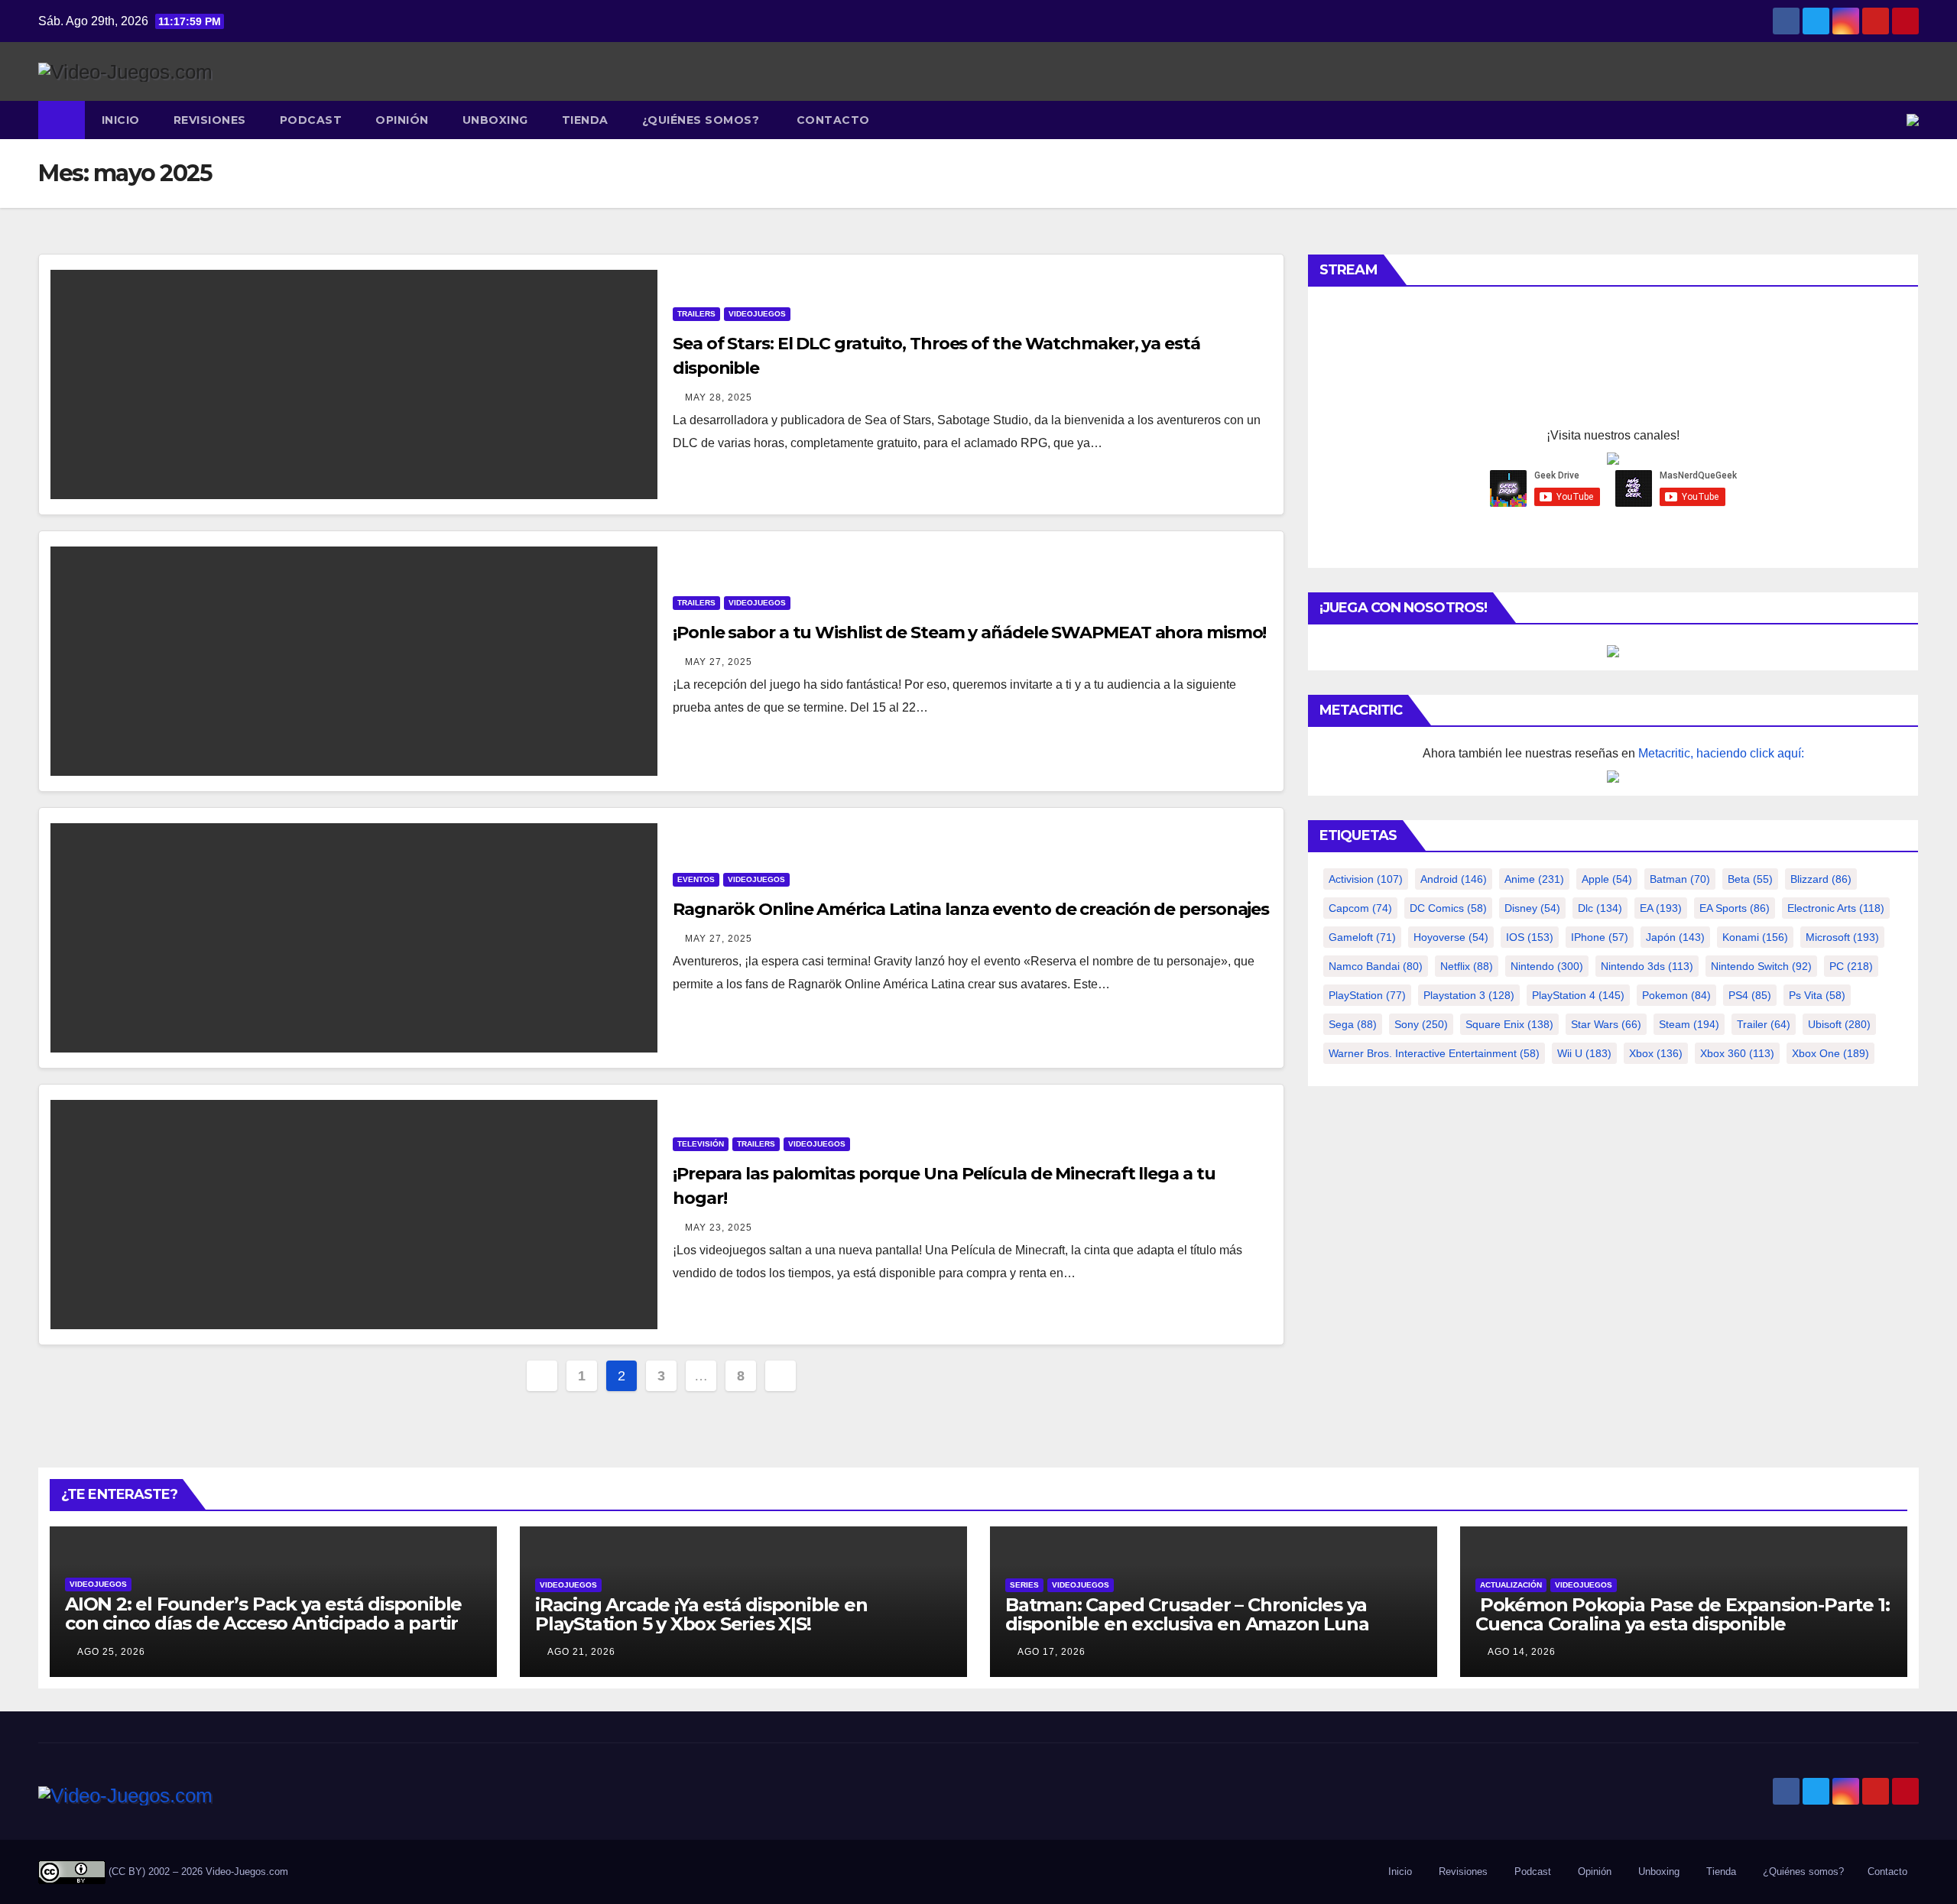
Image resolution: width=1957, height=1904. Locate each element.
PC (1851, 966)
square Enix (1509, 1024)
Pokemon (1676, 995)
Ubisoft (1839, 1024)
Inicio (121, 120)
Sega (1353, 1024)
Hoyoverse (1451, 937)
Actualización (1511, 1585)
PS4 (1750, 995)
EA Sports (1735, 908)
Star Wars (1606, 1024)
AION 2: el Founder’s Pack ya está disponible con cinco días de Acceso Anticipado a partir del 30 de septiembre (263, 1623)
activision (1366, 879)
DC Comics (1448, 908)
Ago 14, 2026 (1522, 1652)
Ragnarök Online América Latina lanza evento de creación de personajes (971, 909)
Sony (1421, 1024)
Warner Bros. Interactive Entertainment (1434, 1053)
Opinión (402, 120)
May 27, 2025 (719, 662)
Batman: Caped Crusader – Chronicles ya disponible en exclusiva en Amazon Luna (1187, 1614)
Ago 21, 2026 (581, 1652)
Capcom (1360, 908)
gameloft (1362, 937)
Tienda (585, 120)
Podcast (311, 120)
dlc (1600, 908)
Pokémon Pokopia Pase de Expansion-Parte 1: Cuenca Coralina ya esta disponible (1682, 1614)
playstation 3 (1469, 995)
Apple (1607, 879)
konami (1755, 937)
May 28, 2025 (719, 397)
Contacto (831, 120)
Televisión (701, 1144)
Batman (1680, 879)
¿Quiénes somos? (701, 120)
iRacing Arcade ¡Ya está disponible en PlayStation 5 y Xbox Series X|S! (701, 1614)
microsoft (1842, 937)
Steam (1689, 1024)
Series (1024, 1585)
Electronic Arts (1836, 908)
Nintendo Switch (1761, 966)
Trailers (696, 314)
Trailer (1764, 1024)
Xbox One (1830, 1053)
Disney (1532, 908)
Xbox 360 (1737, 1053)
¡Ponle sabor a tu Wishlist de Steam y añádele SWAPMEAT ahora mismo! (969, 633)
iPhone (1600, 937)
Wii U (1584, 1053)
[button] (1896, 120)
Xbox (1656, 1053)
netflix (1467, 966)
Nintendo (1547, 966)
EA (1661, 908)
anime (1534, 879)
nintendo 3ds (1647, 966)
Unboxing (495, 120)
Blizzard (1821, 879)
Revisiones (210, 120)
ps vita (1817, 995)
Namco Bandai (1376, 966)
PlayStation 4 (1578, 995)
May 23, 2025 (719, 1228)
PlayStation (1367, 995)
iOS (1530, 937)
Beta (1750, 879)
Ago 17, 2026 (1052, 1652)
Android (1454, 879)
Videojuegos (757, 314)
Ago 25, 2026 (111, 1652)
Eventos (696, 879)
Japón (1675, 937)
